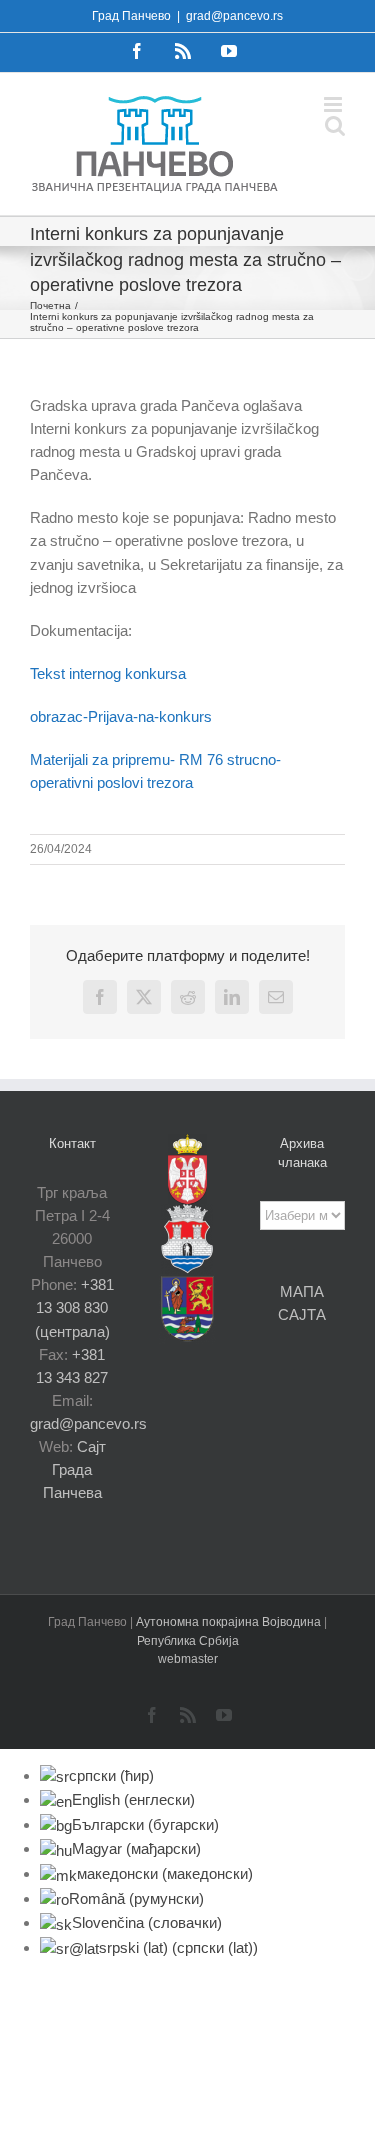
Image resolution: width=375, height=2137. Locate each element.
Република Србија (188, 1641)
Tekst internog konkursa (108, 673)
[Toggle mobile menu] (334, 104)
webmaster (188, 1659)
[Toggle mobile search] (335, 125)
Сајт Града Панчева (74, 1469)
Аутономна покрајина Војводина (230, 1622)
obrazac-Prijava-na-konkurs (121, 716)
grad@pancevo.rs (234, 16)
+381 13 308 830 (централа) (74, 1307)
